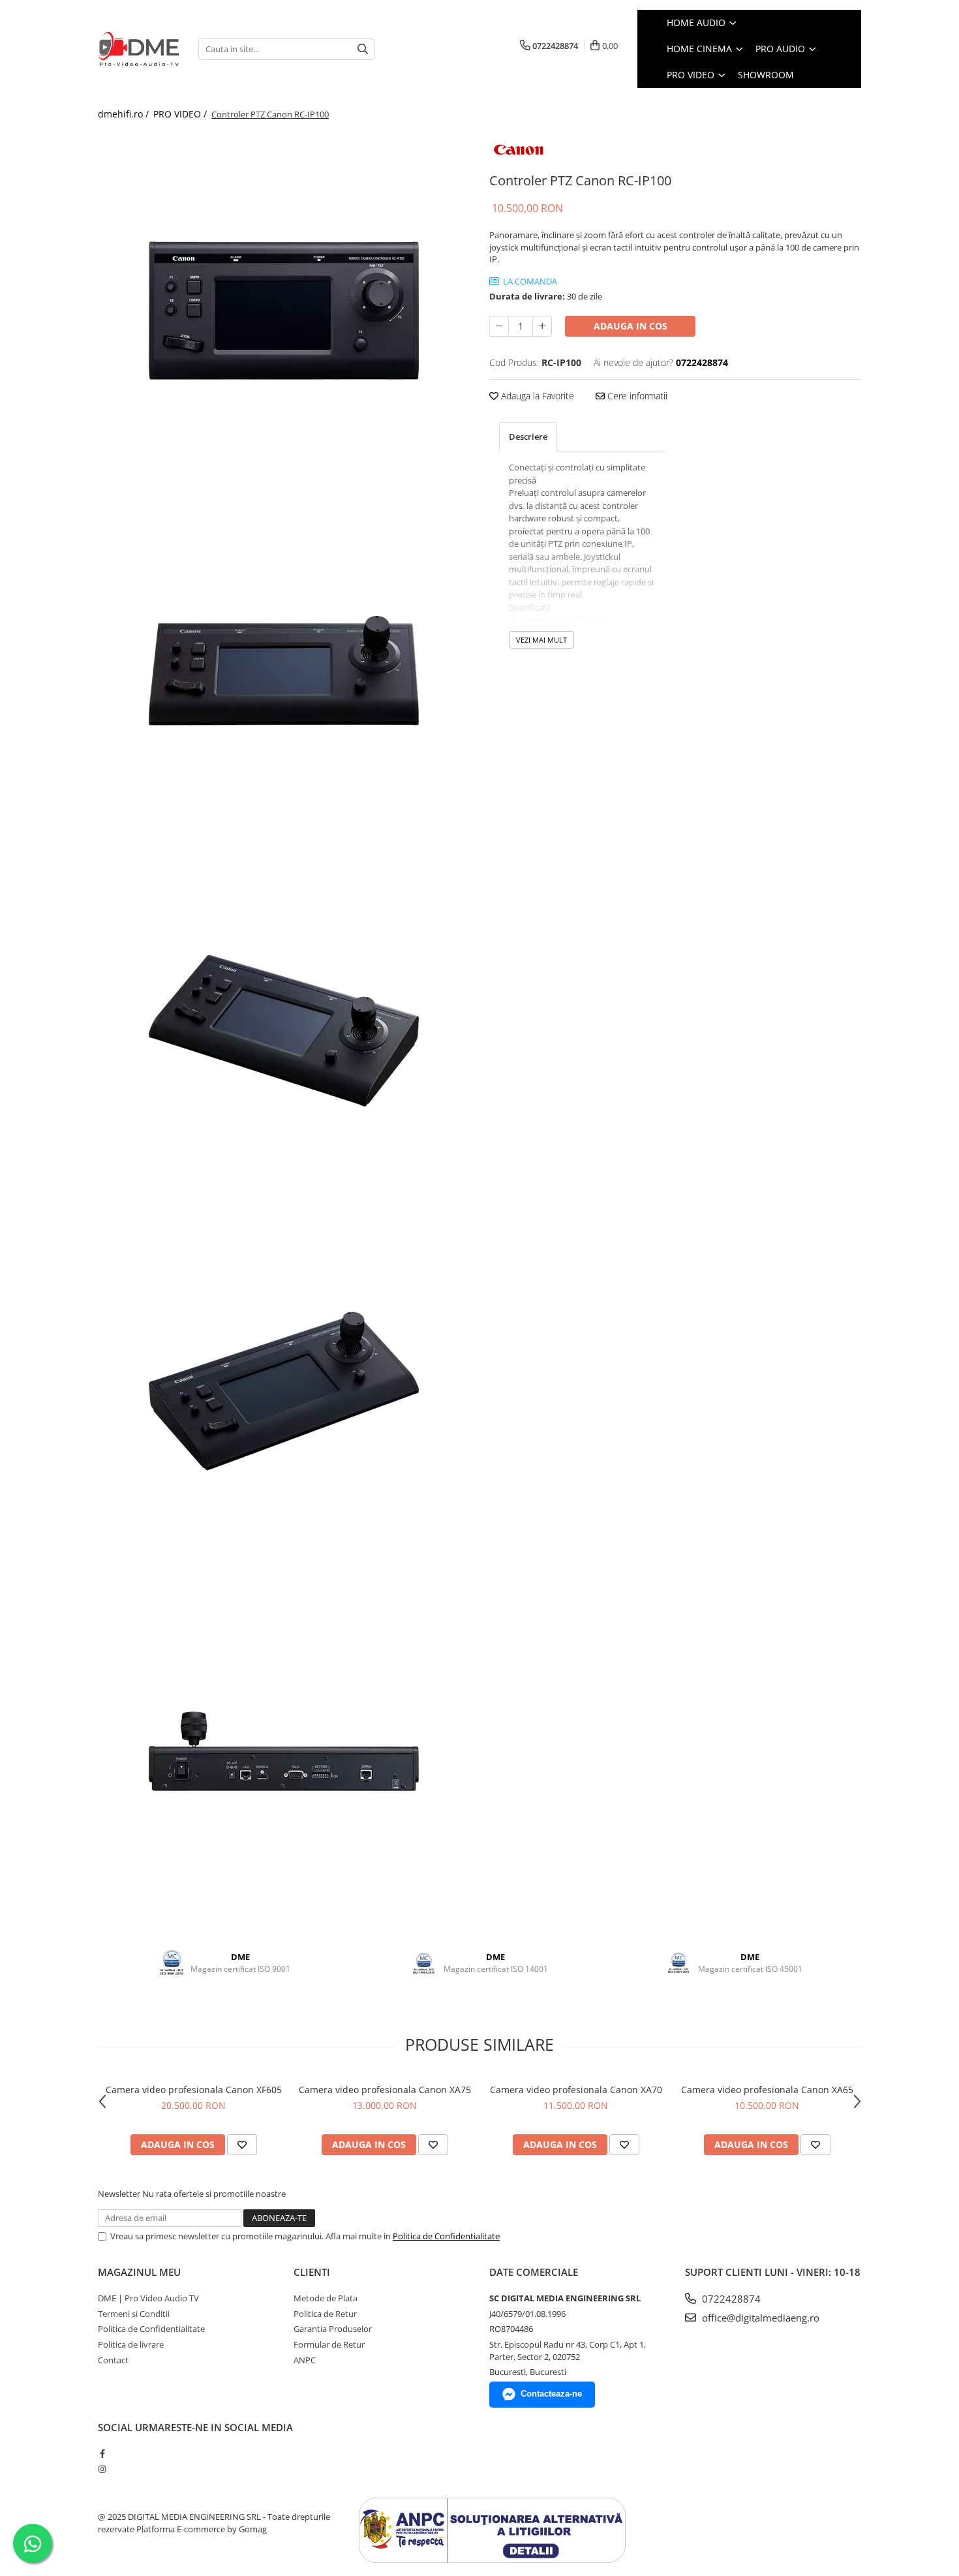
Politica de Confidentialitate (446, 2236)
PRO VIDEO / (181, 114)
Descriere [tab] (528, 437)
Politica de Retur (325, 2314)
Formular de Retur (329, 2344)
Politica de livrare (131, 2344)
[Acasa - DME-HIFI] (138, 49)
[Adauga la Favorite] (242, 2145)
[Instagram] (102, 2469)
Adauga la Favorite (536, 396)
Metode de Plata (326, 2298)
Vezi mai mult (541, 640)
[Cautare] (363, 49)
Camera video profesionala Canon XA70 (576, 2090)
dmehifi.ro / (125, 114)
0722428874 (730, 2299)
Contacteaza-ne (551, 2394)
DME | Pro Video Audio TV (148, 2298)
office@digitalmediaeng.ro (759, 2318)
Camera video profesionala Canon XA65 (767, 2090)
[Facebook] (102, 2453)
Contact (113, 2360)
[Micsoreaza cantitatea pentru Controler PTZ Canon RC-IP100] (499, 326)
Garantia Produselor (333, 2329)
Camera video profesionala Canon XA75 (385, 2090)
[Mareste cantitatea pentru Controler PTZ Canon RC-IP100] (542, 326)
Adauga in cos (631, 326)
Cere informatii (636, 396)
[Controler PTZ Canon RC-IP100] (284, 311)
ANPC (305, 2360)
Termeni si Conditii (134, 2314)
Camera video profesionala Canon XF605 (194, 2090)
